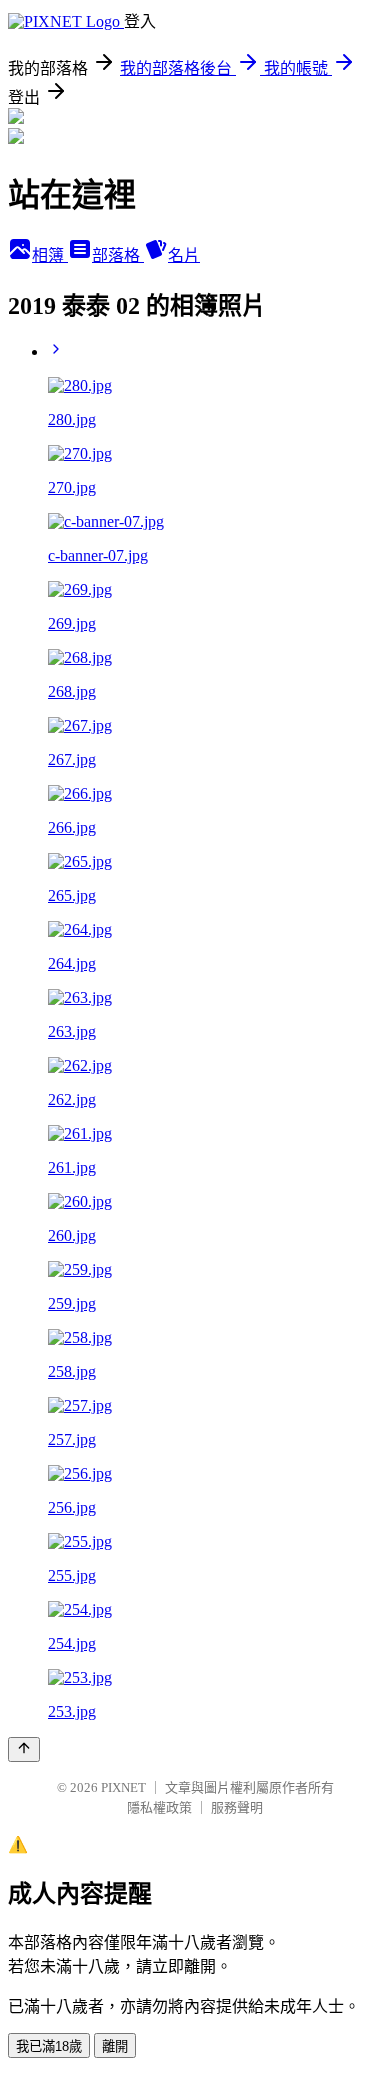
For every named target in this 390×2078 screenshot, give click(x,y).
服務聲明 (237, 1807)
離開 (115, 2046)
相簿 (50, 255)
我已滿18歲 (49, 2046)
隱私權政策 (159, 1807)
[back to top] (24, 1749)
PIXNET (123, 1787)
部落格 (118, 255)
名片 (184, 255)
